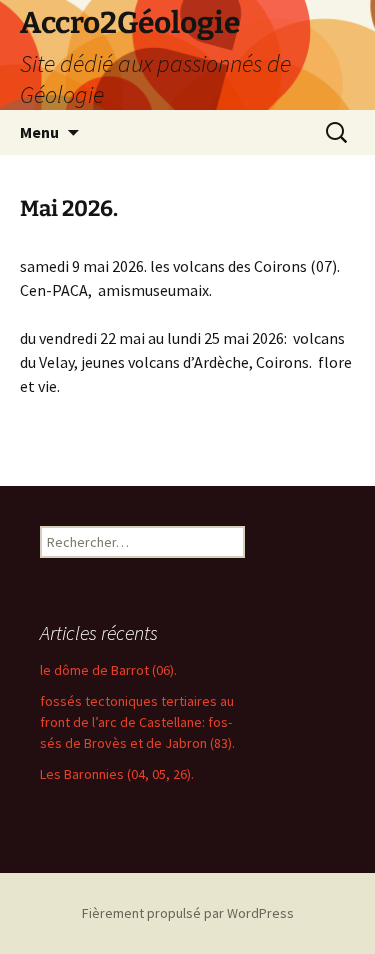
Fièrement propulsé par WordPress (188, 913)
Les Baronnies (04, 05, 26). (117, 774)
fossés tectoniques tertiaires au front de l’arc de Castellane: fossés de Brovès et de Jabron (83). (137, 722)
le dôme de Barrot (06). (108, 670)
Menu (39, 132)
